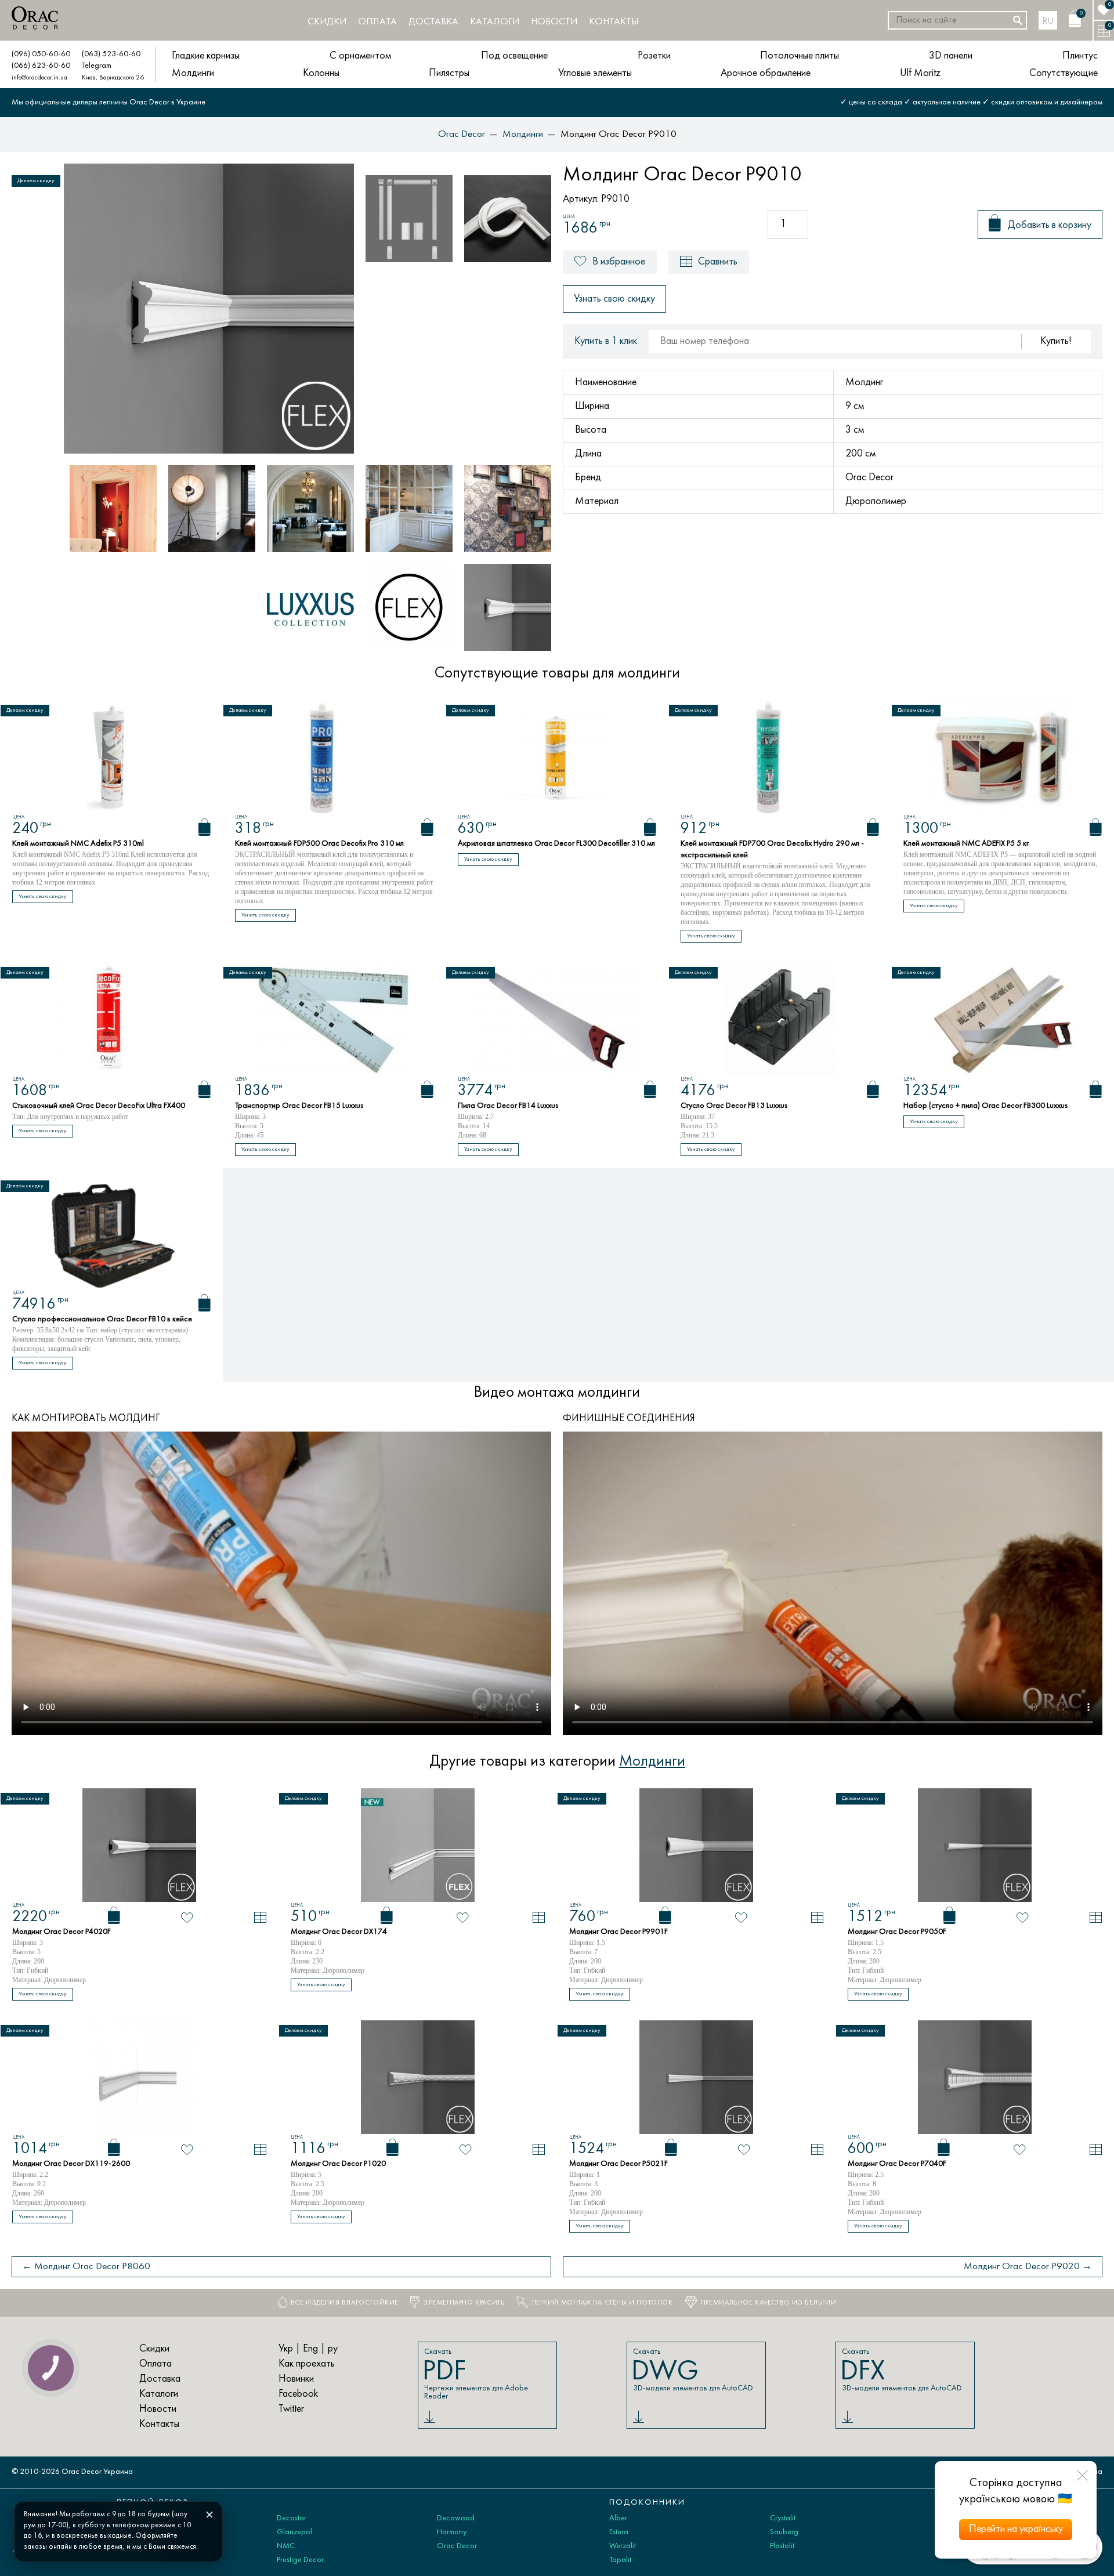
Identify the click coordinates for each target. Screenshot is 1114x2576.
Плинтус (1080, 56)
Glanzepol (294, 2532)
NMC (286, 2546)
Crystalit (783, 2518)
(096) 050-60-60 (41, 54)
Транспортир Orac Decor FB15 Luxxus (299, 1106)
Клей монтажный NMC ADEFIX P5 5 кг (966, 844)
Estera (619, 2532)
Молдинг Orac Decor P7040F (897, 2164)
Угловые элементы (595, 73)
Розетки (654, 56)
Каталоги (495, 22)
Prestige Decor (300, 2560)
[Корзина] (205, 827)
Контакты (614, 22)
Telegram (97, 66)
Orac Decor (457, 2546)
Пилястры (449, 73)
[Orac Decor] (35, 18)
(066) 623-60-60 (41, 66)
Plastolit (782, 2546)
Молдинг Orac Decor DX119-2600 (71, 2164)
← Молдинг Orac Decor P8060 (86, 2267)
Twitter (291, 2409)
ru (1048, 21)
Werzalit (623, 2546)
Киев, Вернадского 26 (113, 78)
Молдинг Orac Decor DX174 (339, 1932)
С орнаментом (360, 56)
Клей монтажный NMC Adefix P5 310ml (78, 844)
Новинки (296, 2379)
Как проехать (307, 2364)
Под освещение (514, 56)
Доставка (433, 22)
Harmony (452, 2532)
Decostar (292, 2518)
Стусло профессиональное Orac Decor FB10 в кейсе (102, 1319)
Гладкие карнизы (206, 56)
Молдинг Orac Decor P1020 (338, 2164)
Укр (286, 2349)
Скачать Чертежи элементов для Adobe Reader (475, 2374)
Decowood (456, 2518)
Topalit (620, 2560)
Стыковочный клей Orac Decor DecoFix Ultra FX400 (99, 1106)
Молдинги (193, 73)
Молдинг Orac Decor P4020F (62, 1932)
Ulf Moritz (920, 73)
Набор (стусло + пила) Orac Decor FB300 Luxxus (985, 1106)
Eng (310, 2349)
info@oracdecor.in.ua (39, 78)
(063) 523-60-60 (111, 54)
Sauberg (784, 2532)
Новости (554, 22)
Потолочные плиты (800, 56)
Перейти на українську (1016, 2529)
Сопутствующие (1064, 73)
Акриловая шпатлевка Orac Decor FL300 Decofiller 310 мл (556, 844)
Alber (618, 2518)
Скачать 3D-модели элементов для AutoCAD (692, 2370)
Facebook (298, 2394)
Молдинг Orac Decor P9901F (619, 1932)
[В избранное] (187, 1918)
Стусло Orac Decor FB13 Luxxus (734, 1106)
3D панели (951, 56)
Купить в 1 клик (606, 341)
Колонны (321, 73)
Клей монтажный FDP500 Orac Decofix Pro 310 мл (319, 844)
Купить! (1056, 341)
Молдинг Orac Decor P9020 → (1028, 2267)
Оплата (377, 22)
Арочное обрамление (766, 73)
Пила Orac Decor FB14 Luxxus (508, 1106)
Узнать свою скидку (614, 299)
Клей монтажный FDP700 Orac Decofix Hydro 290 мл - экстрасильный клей (772, 849)
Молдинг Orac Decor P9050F (897, 1932)
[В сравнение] (260, 1917)
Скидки (327, 22)
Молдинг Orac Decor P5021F (619, 2164)
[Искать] (1018, 20)
